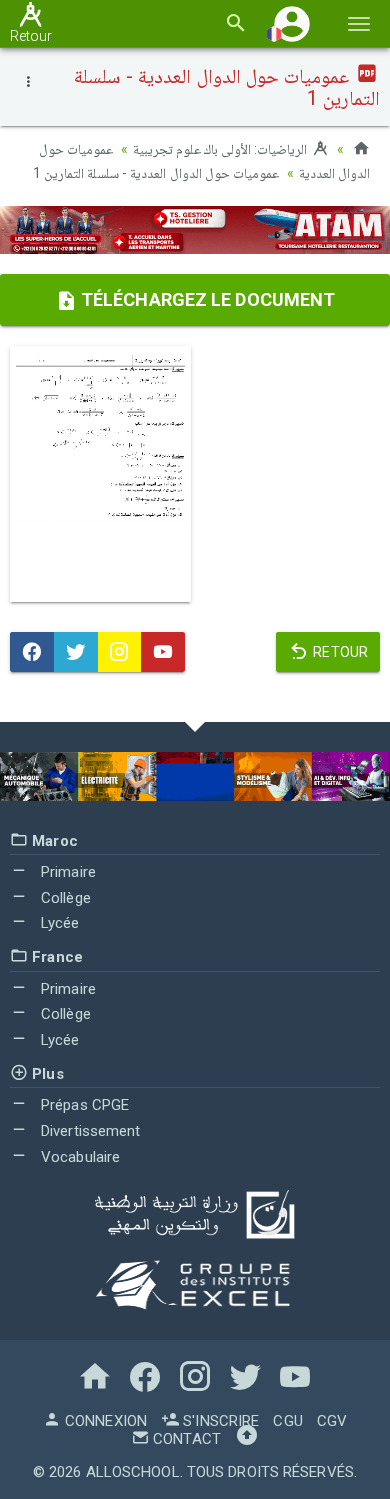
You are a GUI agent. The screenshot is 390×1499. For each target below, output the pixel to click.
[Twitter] (76, 652)
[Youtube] (163, 652)
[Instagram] (120, 652)
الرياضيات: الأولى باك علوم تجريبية (222, 149)
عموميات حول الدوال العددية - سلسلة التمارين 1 (156, 173)
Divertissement (89, 1131)
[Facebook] (32, 652)
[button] (292, 23)
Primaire (66, 872)
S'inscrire (219, 1421)
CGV (332, 1421)
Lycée (58, 923)
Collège (64, 898)
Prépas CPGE (83, 1105)
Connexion (104, 1421)
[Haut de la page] (247, 1439)
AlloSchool (133, 1472)
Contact (185, 1439)
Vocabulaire (78, 1157)
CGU (287, 1421)
